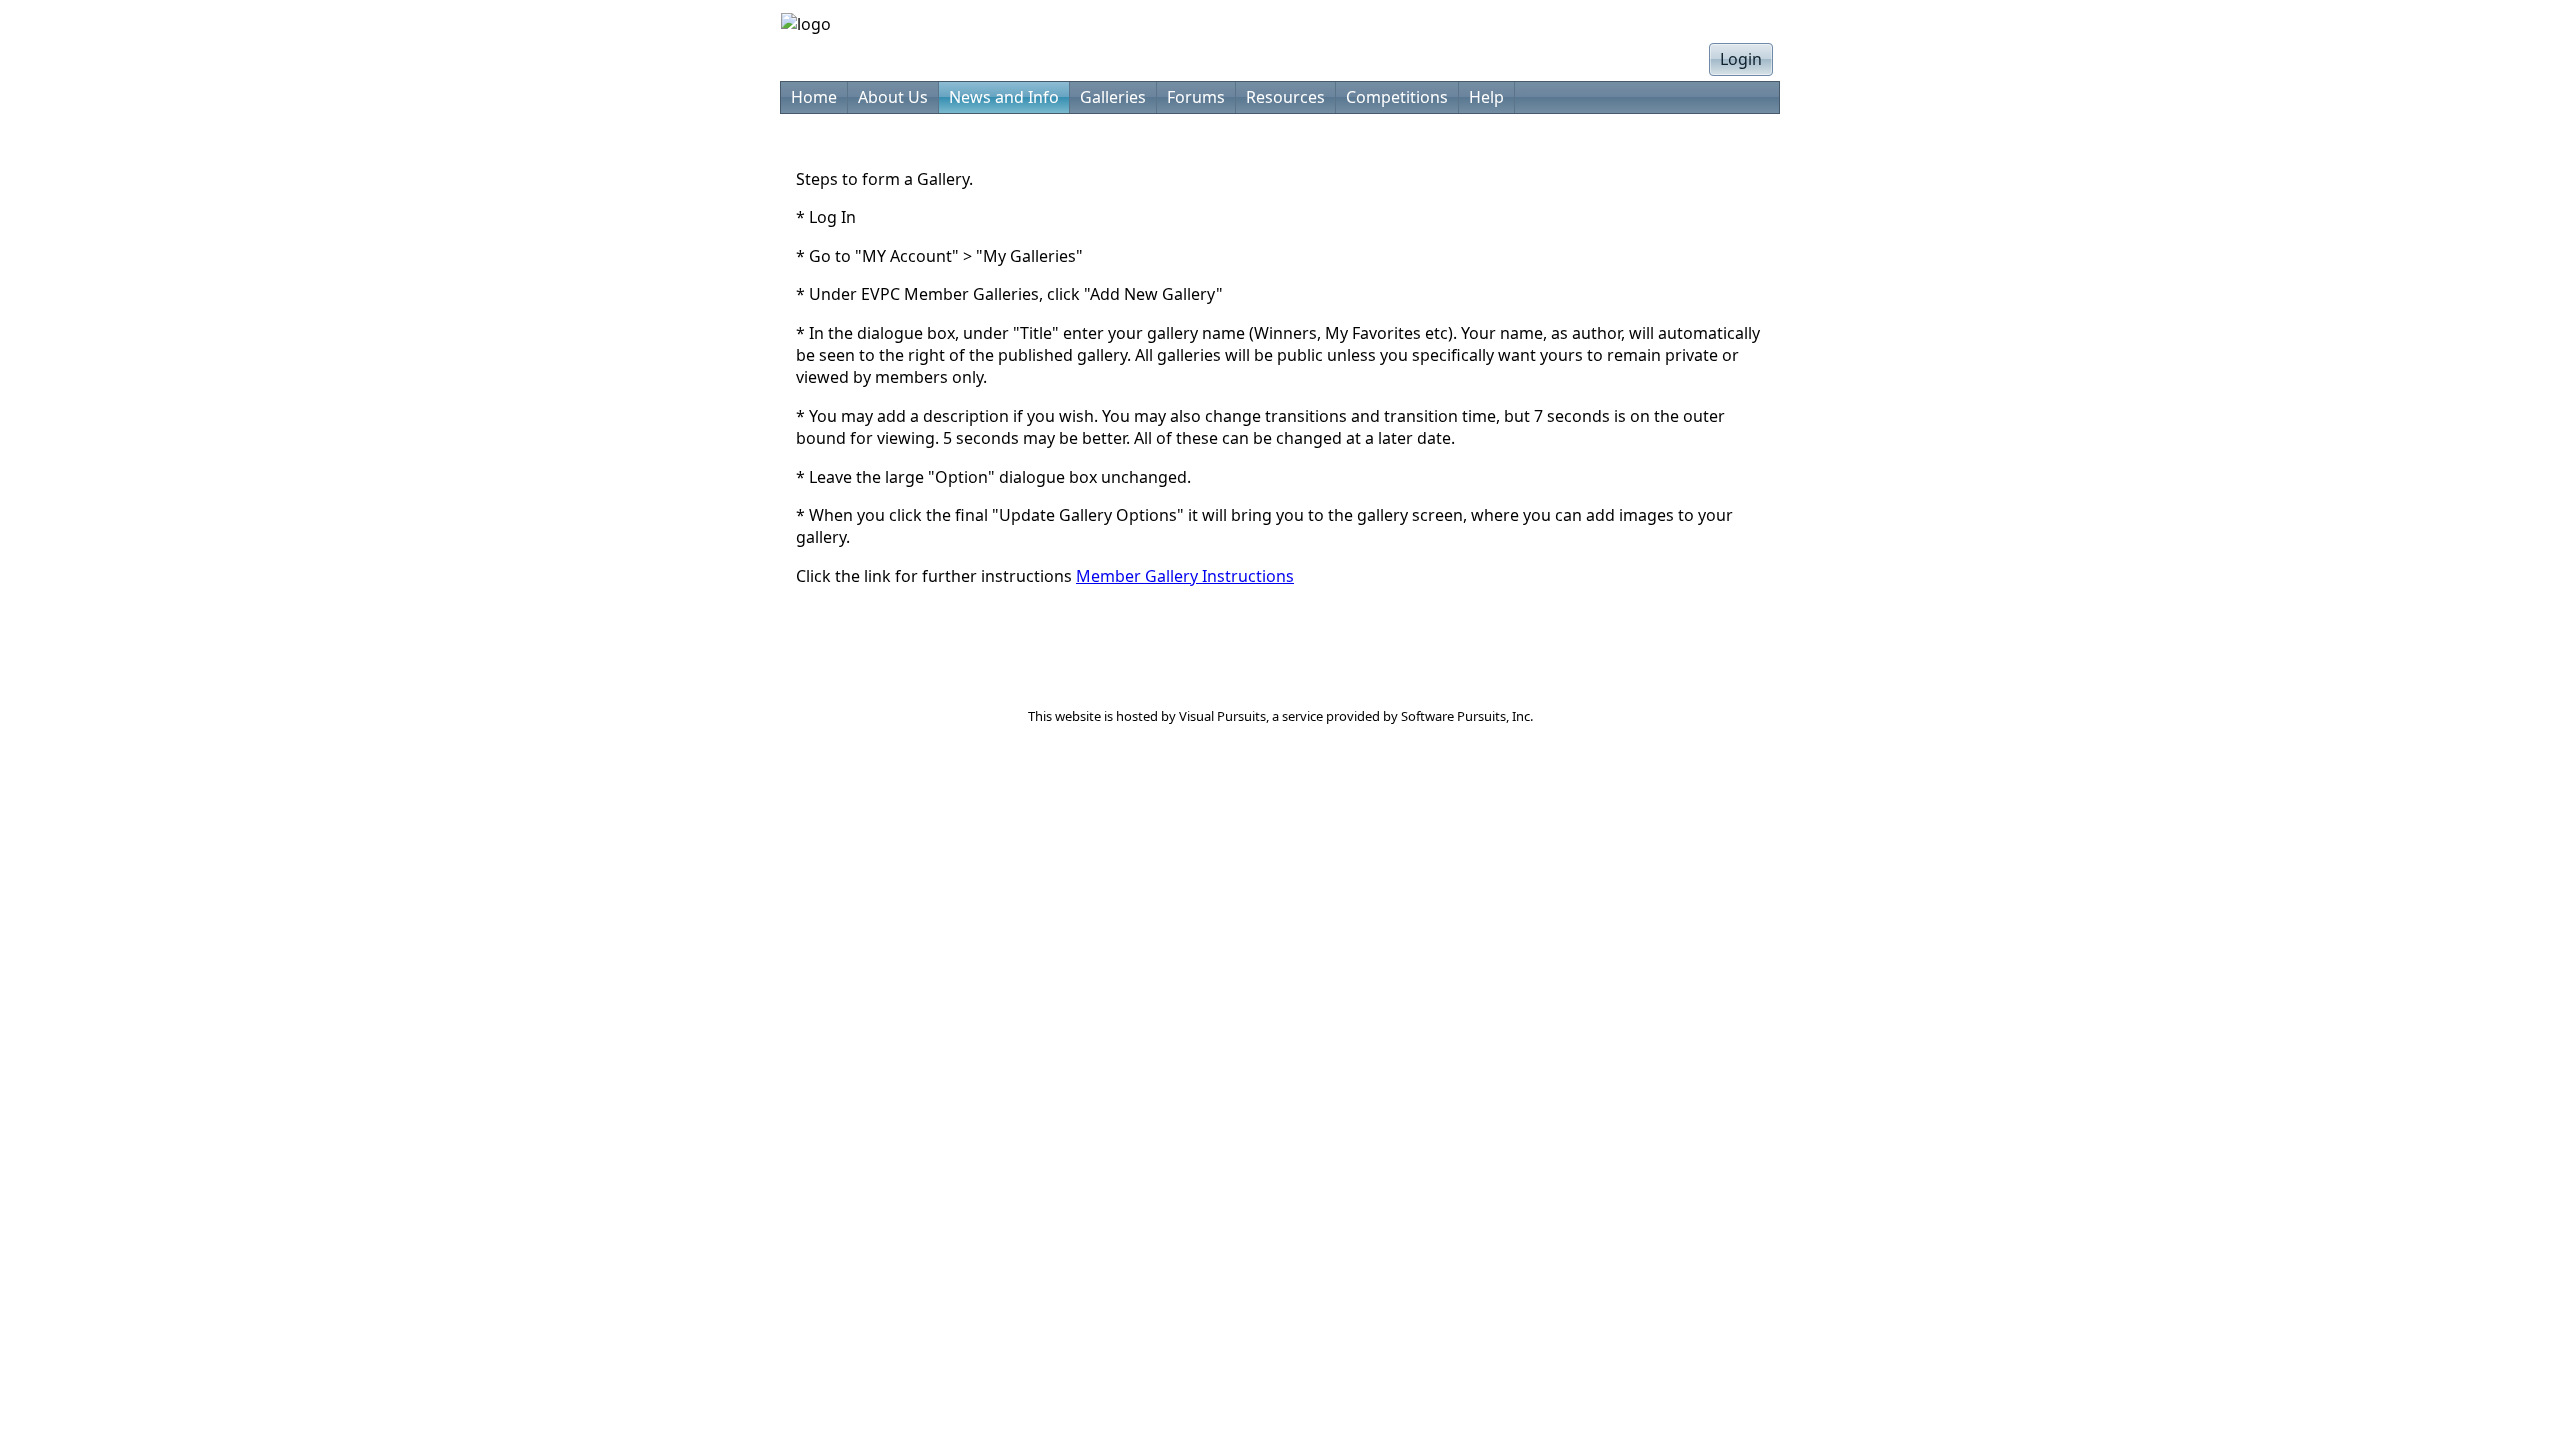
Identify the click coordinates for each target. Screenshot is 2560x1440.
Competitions (1397, 97)
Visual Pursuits (1222, 716)
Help (1486, 97)
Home (814, 97)
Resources (1285, 97)
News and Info (1004, 97)
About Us (893, 97)
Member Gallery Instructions (1185, 576)
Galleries (1113, 97)
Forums (1196, 97)
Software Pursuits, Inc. (1467, 716)
